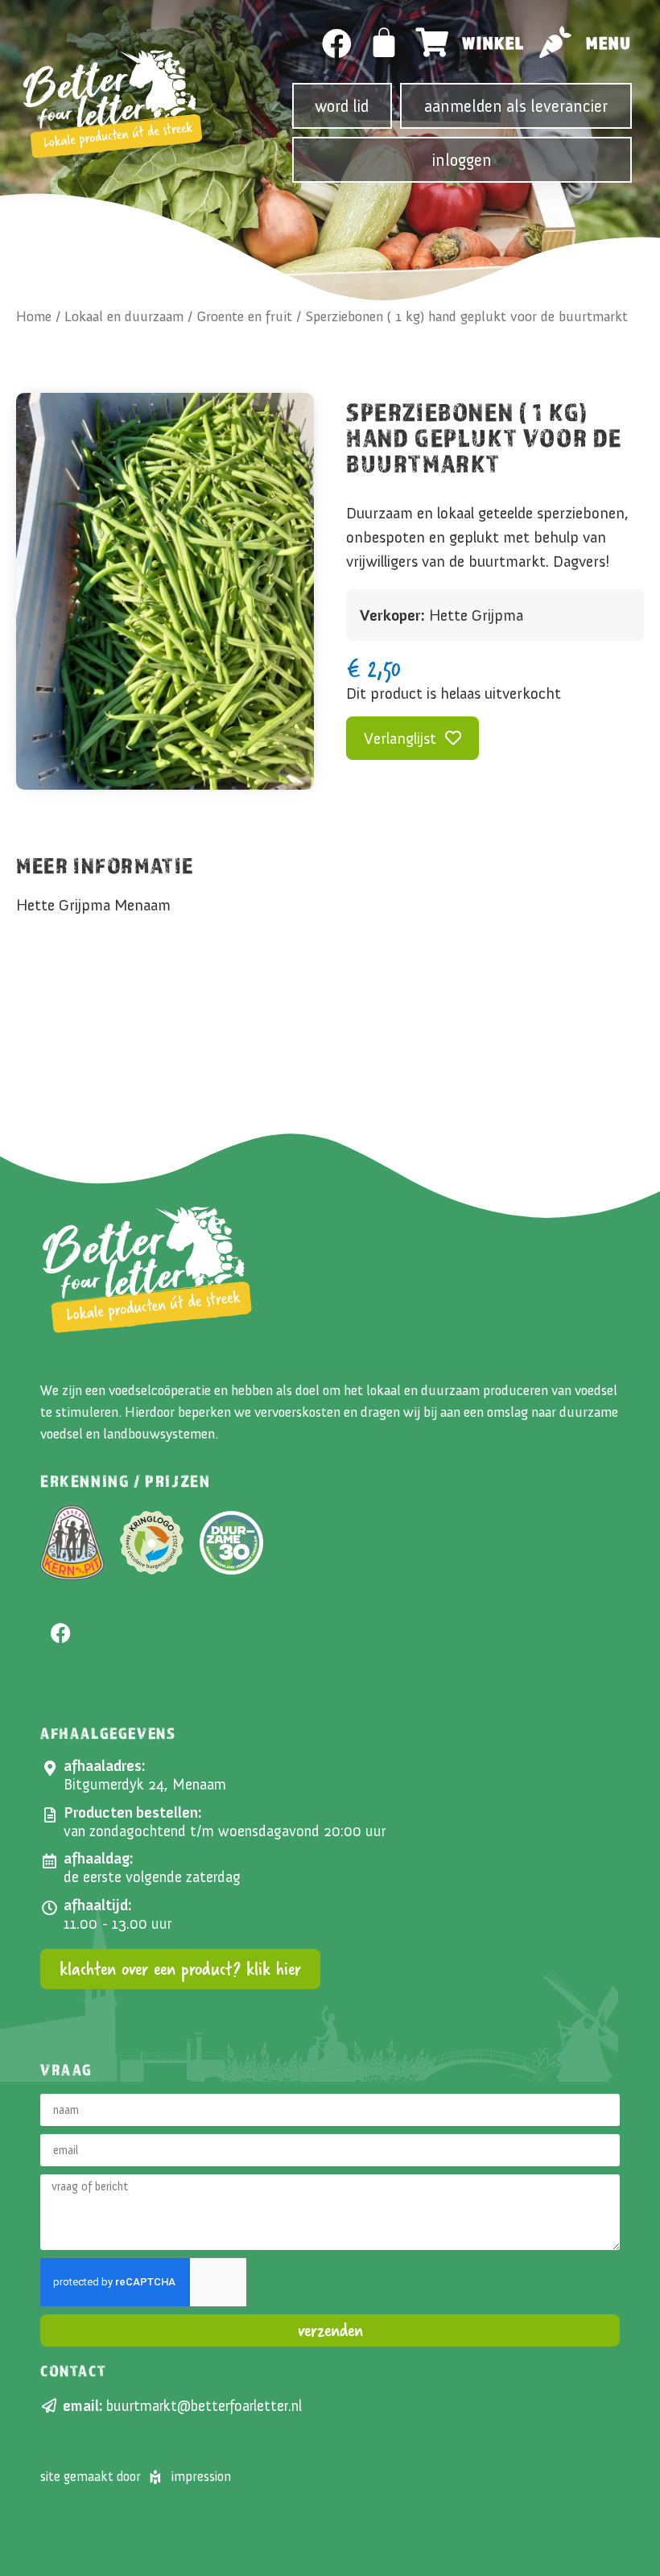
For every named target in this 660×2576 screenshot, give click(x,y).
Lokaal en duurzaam (124, 316)
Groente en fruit (244, 316)
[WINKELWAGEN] (385, 43)
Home (34, 316)
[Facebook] (337, 44)
